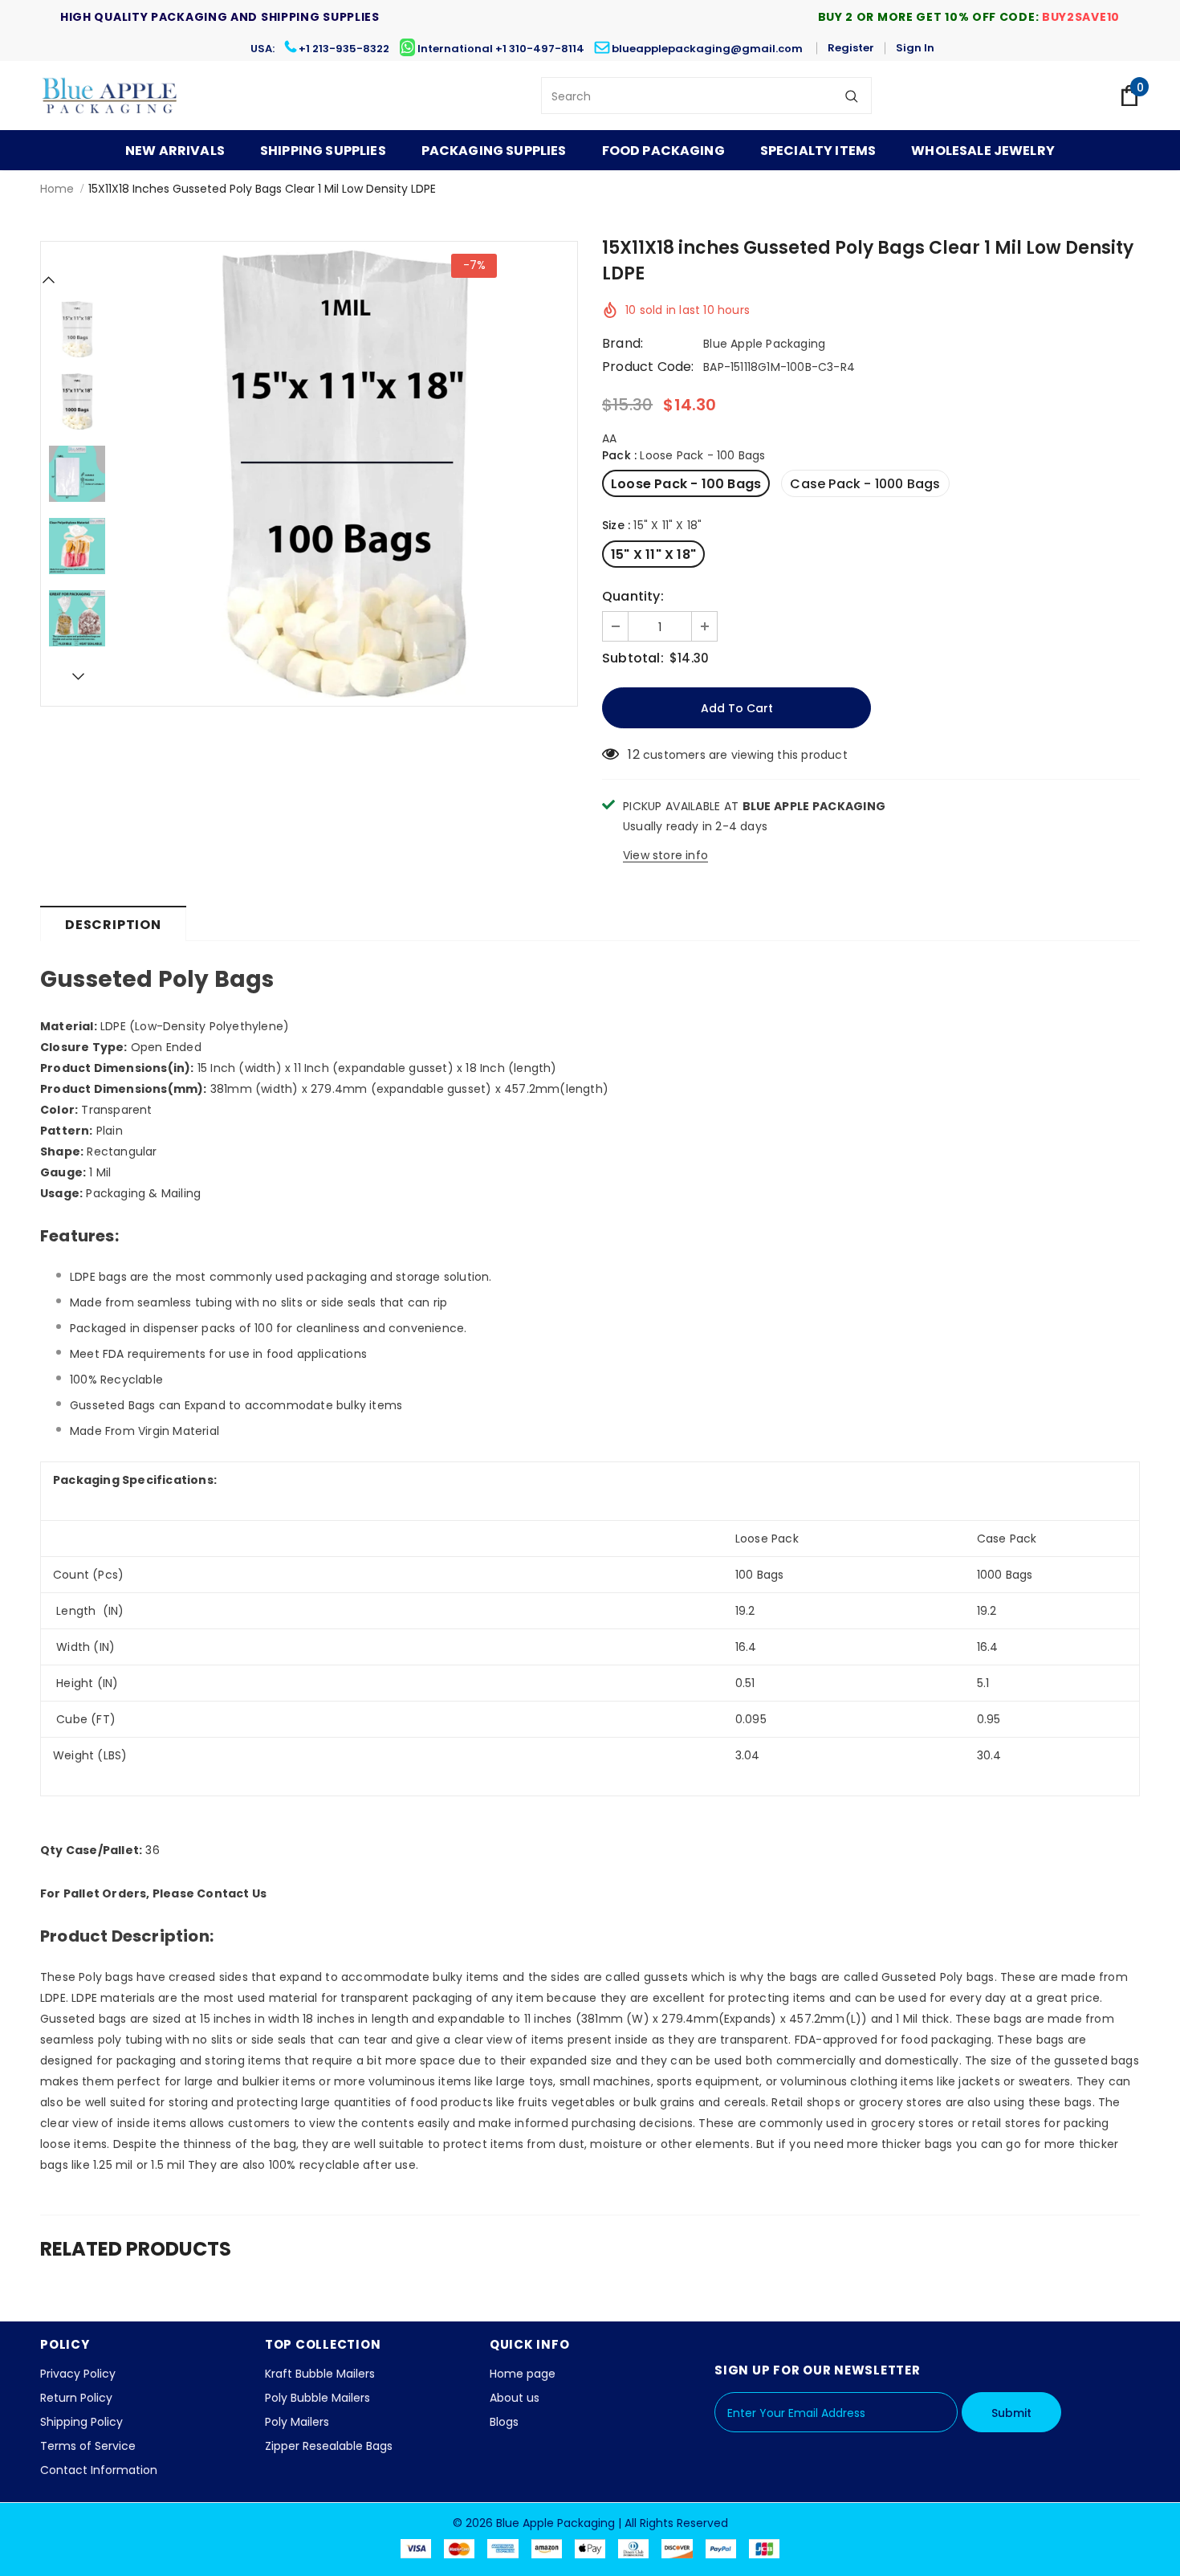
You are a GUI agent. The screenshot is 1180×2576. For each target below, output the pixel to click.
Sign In (915, 48)
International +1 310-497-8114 (501, 49)
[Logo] (110, 96)
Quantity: (633, 597)
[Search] (852, 96)
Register (851, 48)
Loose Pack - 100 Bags (686, 484)
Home (57, 189)
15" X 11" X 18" (653, 554)
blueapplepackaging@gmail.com (707, 49)
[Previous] (49, 279)
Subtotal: (633, 658)
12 (633, 755)
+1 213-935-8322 (344, 49)
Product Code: (648, 367)
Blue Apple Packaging (764, 344)
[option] (345, 474)
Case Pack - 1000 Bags (865, 484)
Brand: (623, 344)
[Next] (77, 676)
